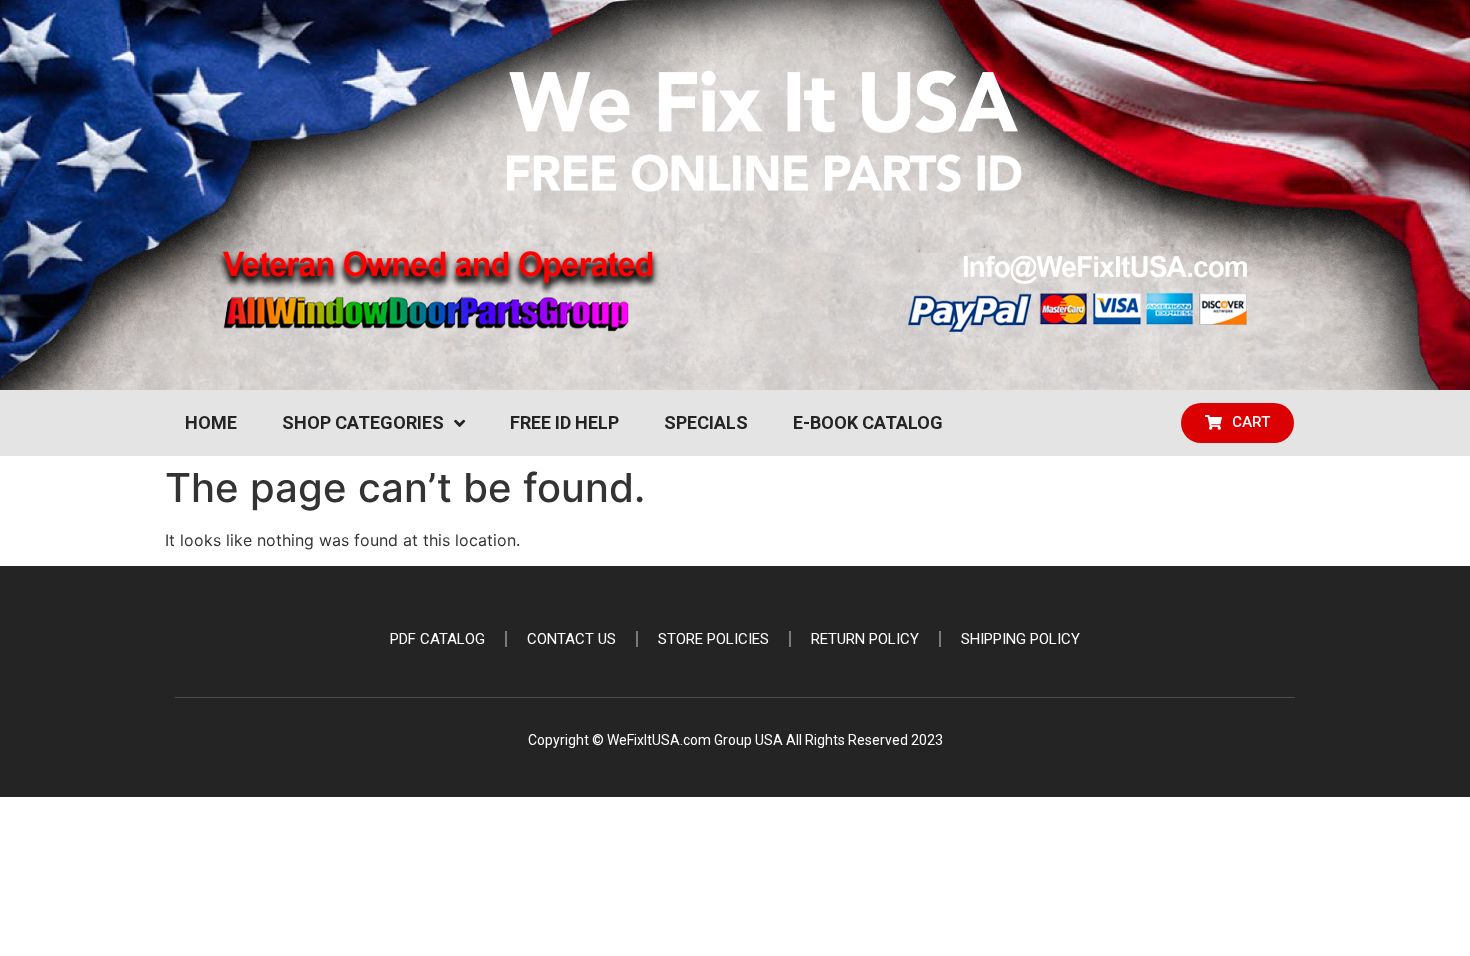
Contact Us (571, 639)
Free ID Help (564, 422)
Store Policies (713, 639)
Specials (706, 422)
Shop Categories (363, 422)
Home (211, 422)
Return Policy (865, 639)
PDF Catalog (437, 639)
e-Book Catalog (868, 422)
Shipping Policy (1020, 639)
